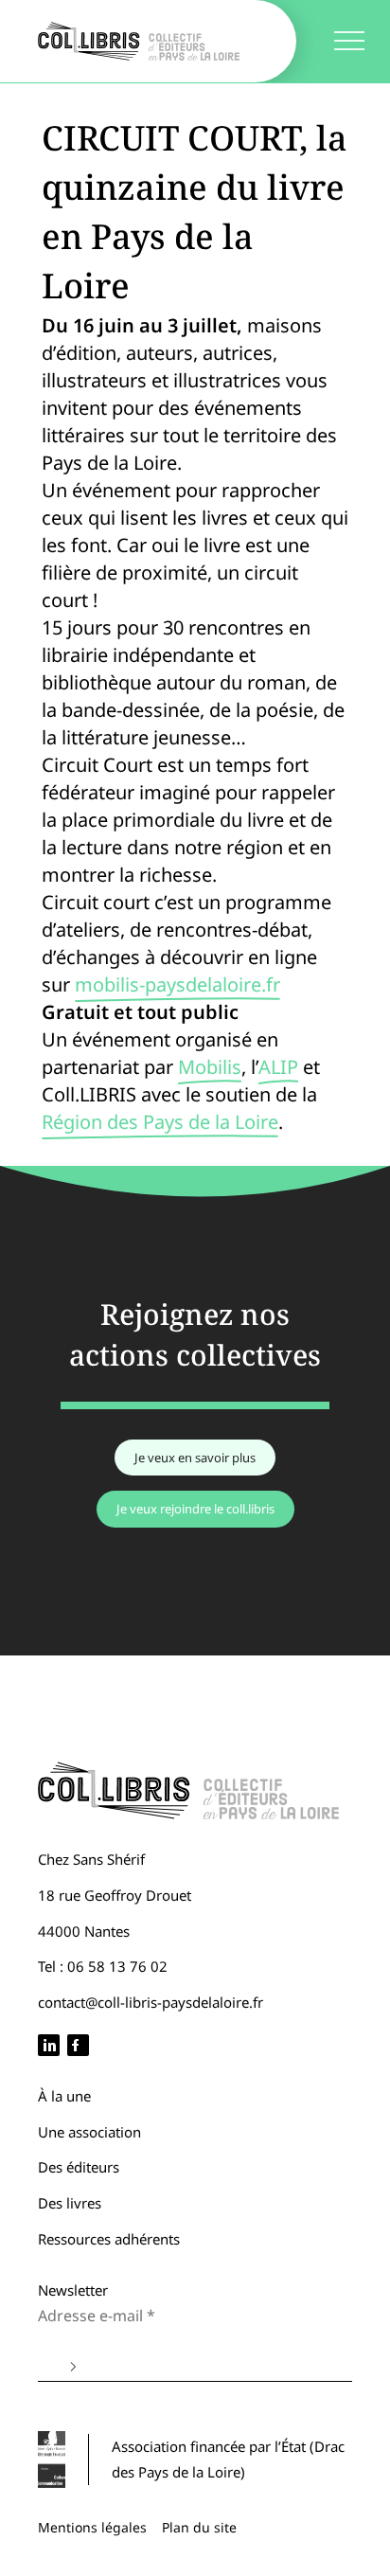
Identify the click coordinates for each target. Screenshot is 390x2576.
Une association (89, 2132)
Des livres (70, 2203)
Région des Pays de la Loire (160, 1122)
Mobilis (210, 1067)
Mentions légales (92, 2527)
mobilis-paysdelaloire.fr (177, 984)
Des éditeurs (79, 2167)
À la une (64, 2096)
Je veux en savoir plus (195, 1458)
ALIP (278, 1067)
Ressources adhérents (109, 2239)
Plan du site (199, 2527)
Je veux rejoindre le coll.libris (195, 1509)
